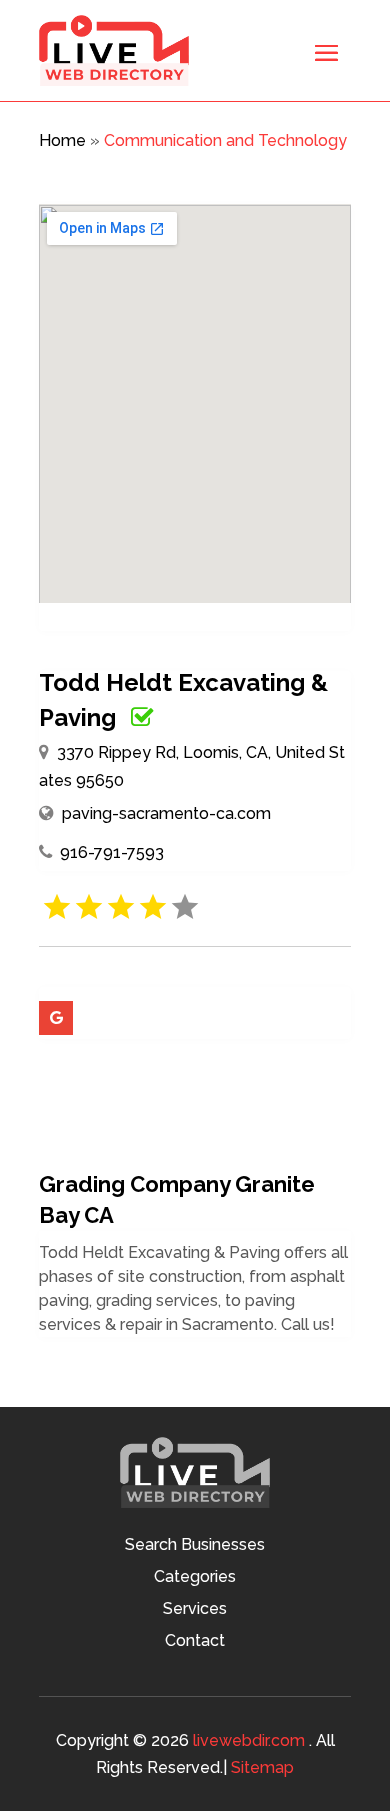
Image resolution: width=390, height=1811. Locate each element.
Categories (195, 1578)
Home (62, 140)
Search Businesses (195, 1546)
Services (195, 1610)
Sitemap (262, 1767)
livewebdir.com (249, 1740)
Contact (195, 1642)
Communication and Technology (225, 140)
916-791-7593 (112, 852)
